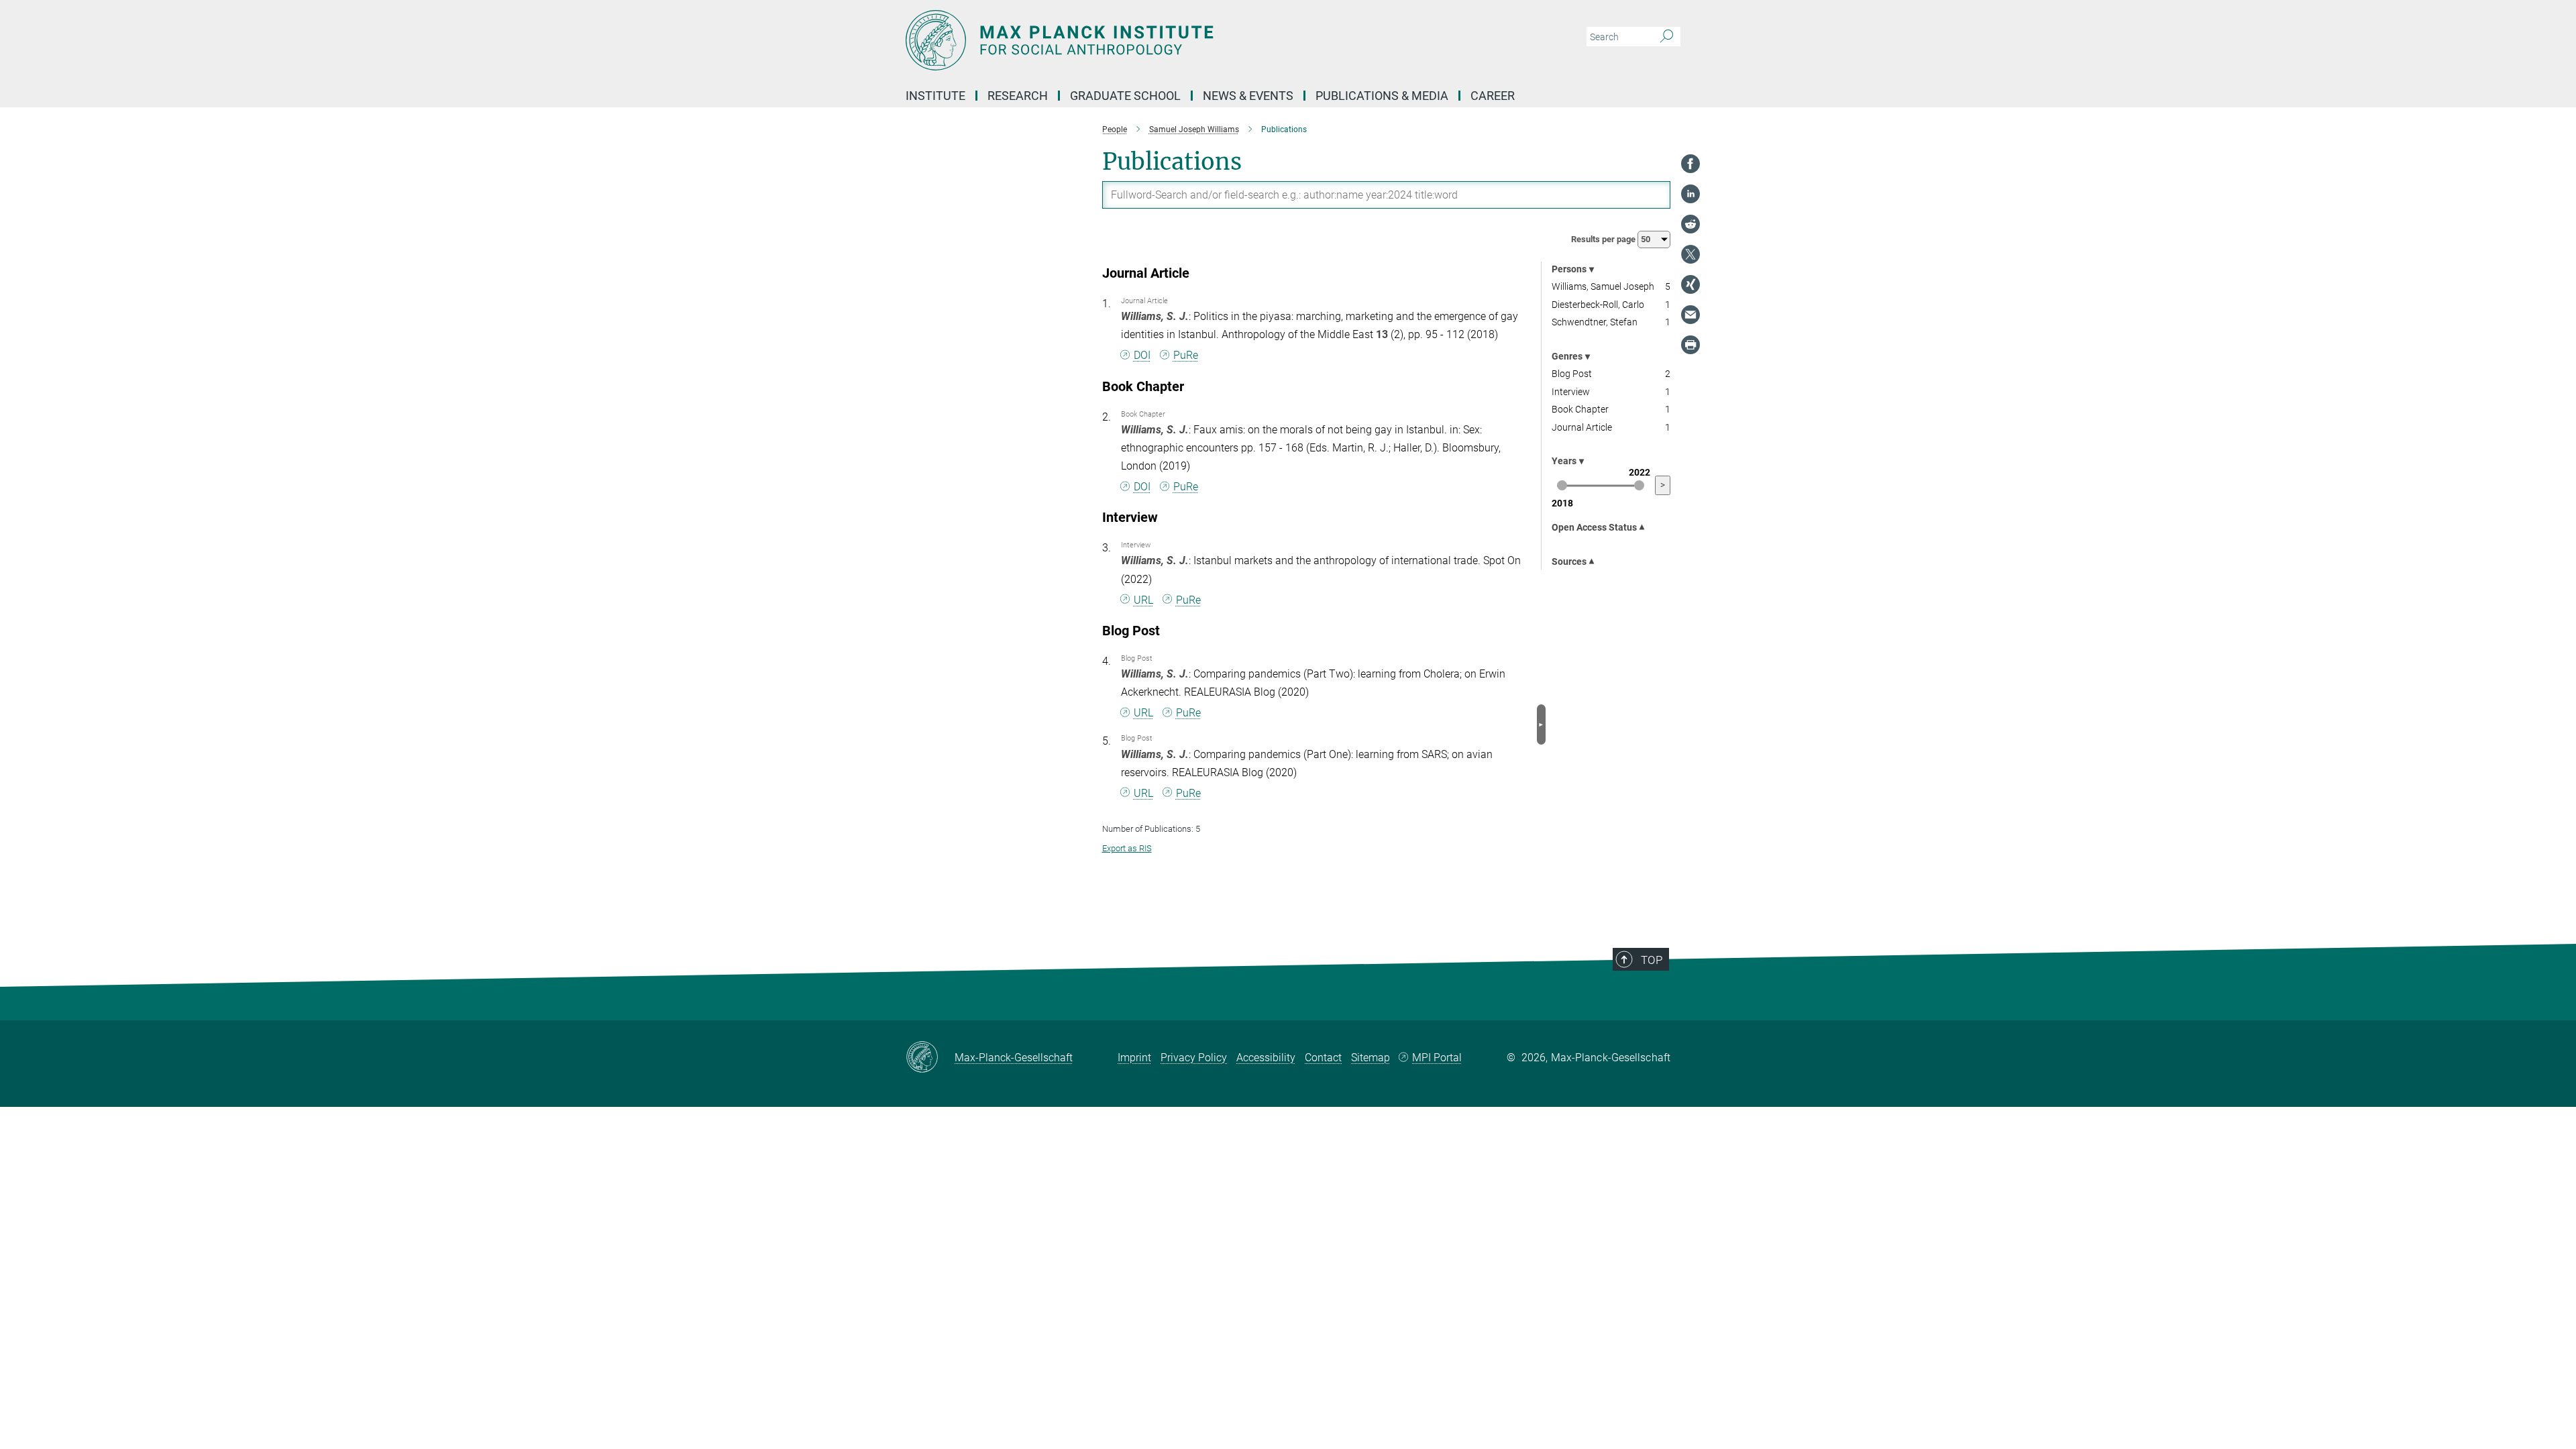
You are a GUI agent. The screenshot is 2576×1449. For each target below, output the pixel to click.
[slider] (1562, 485)
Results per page (1604, 239)
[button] (1541, 724)
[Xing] (1690, 284)
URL (1143, 600)
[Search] (1667, 37)
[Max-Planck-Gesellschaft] (930, 1058)
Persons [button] (1569, 269)
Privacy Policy (1194, 1058)
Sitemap (1371, 1058)
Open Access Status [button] (1594, 527)
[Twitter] (1690, 254)
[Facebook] (1690, 164)
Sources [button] (1569, 561)
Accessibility (1266, 1058)
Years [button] (1564, 461)
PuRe (1186, 355)
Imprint (1134, 1058)
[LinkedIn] (1690, 194)
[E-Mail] (1690, 315)
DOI (1142, 355)
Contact (1323, 1058)
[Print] (1690, 345)
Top (1652, 960)
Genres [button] (1567, 356)
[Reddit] (1690, 224)
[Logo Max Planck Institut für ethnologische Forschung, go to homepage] (1157, 40)
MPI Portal (1437, 1058)
